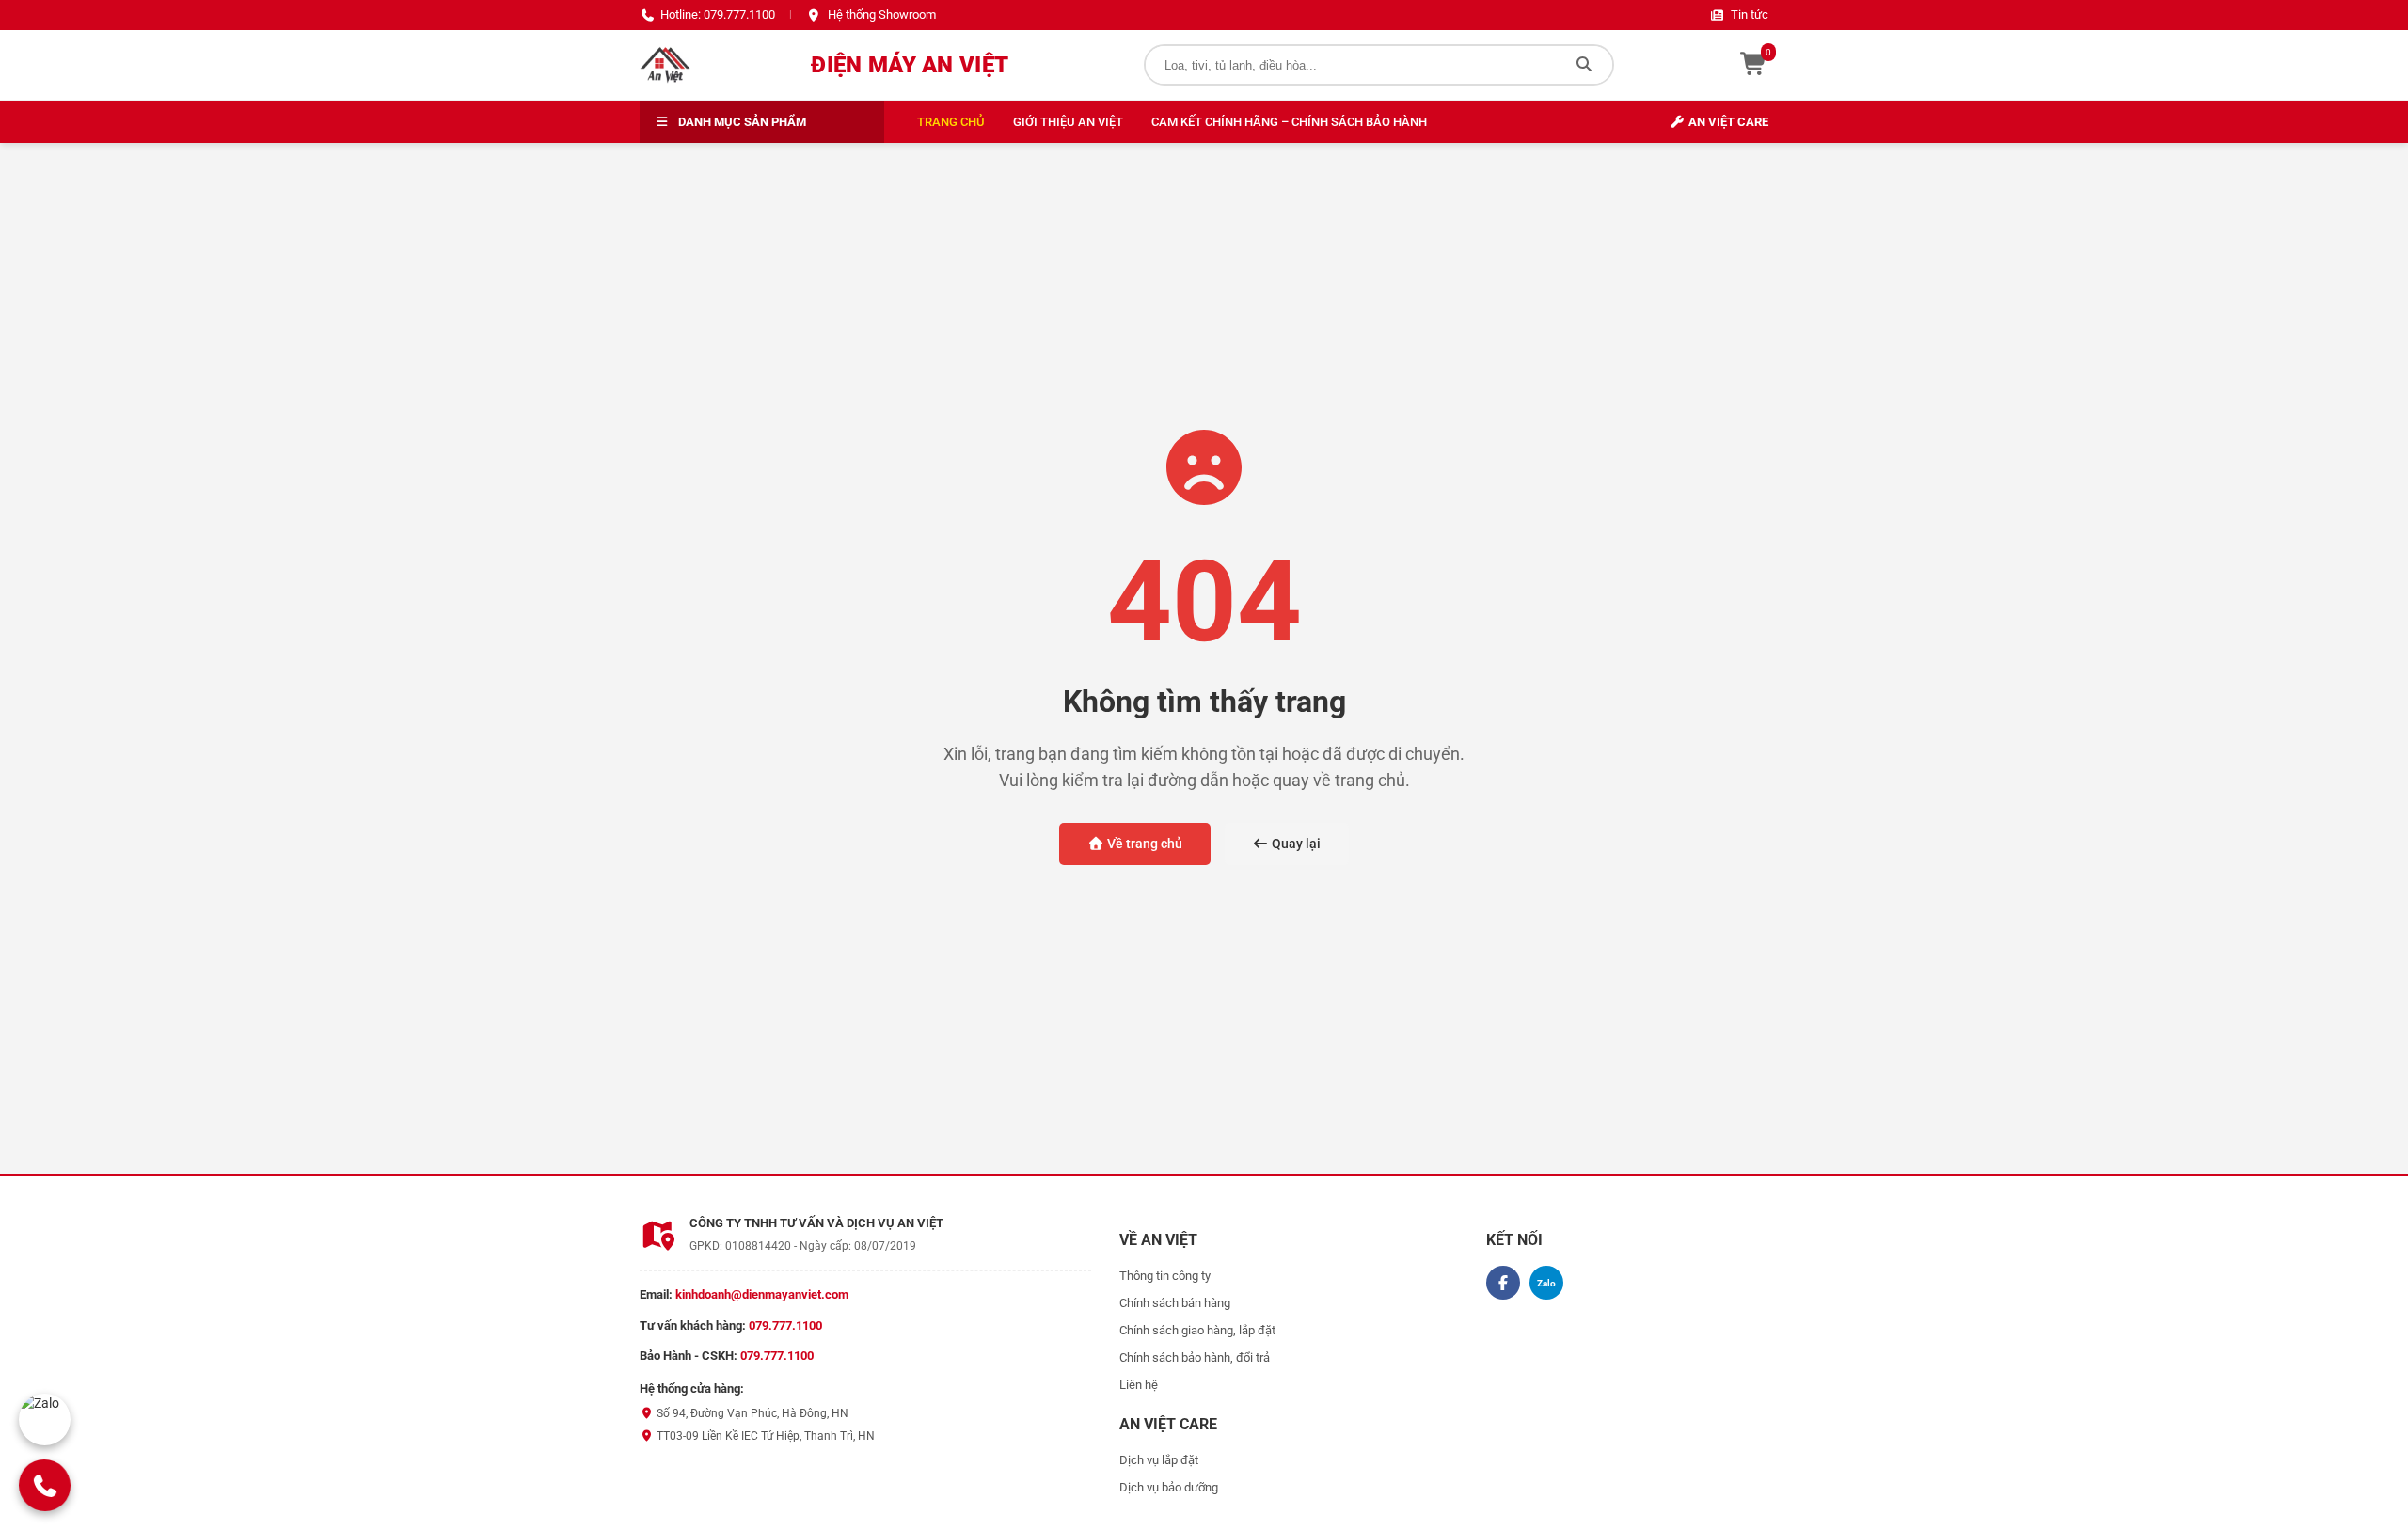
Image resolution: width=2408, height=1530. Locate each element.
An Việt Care (1727, 122)
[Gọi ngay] (45, 1485)
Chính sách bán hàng (1175, 1303)
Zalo (1546, 1283)
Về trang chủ (1143, 844)
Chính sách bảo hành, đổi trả (1195, 1357)
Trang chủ (951, 122)
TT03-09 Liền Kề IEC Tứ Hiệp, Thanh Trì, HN (764, 1436)
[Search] (1584, 65)
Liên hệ (1139, 1385)
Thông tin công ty (1165, 1276)
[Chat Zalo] (45, 1420)
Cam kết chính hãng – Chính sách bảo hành (1289, 122)
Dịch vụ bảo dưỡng (1169, 1487)
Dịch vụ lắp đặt (1159, 1460)
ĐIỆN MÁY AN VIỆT (910, 65)
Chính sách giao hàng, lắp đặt (1197, 1330)
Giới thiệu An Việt (1068, 122)
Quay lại (1295, 844)
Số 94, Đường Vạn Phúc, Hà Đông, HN (751, 1413)
